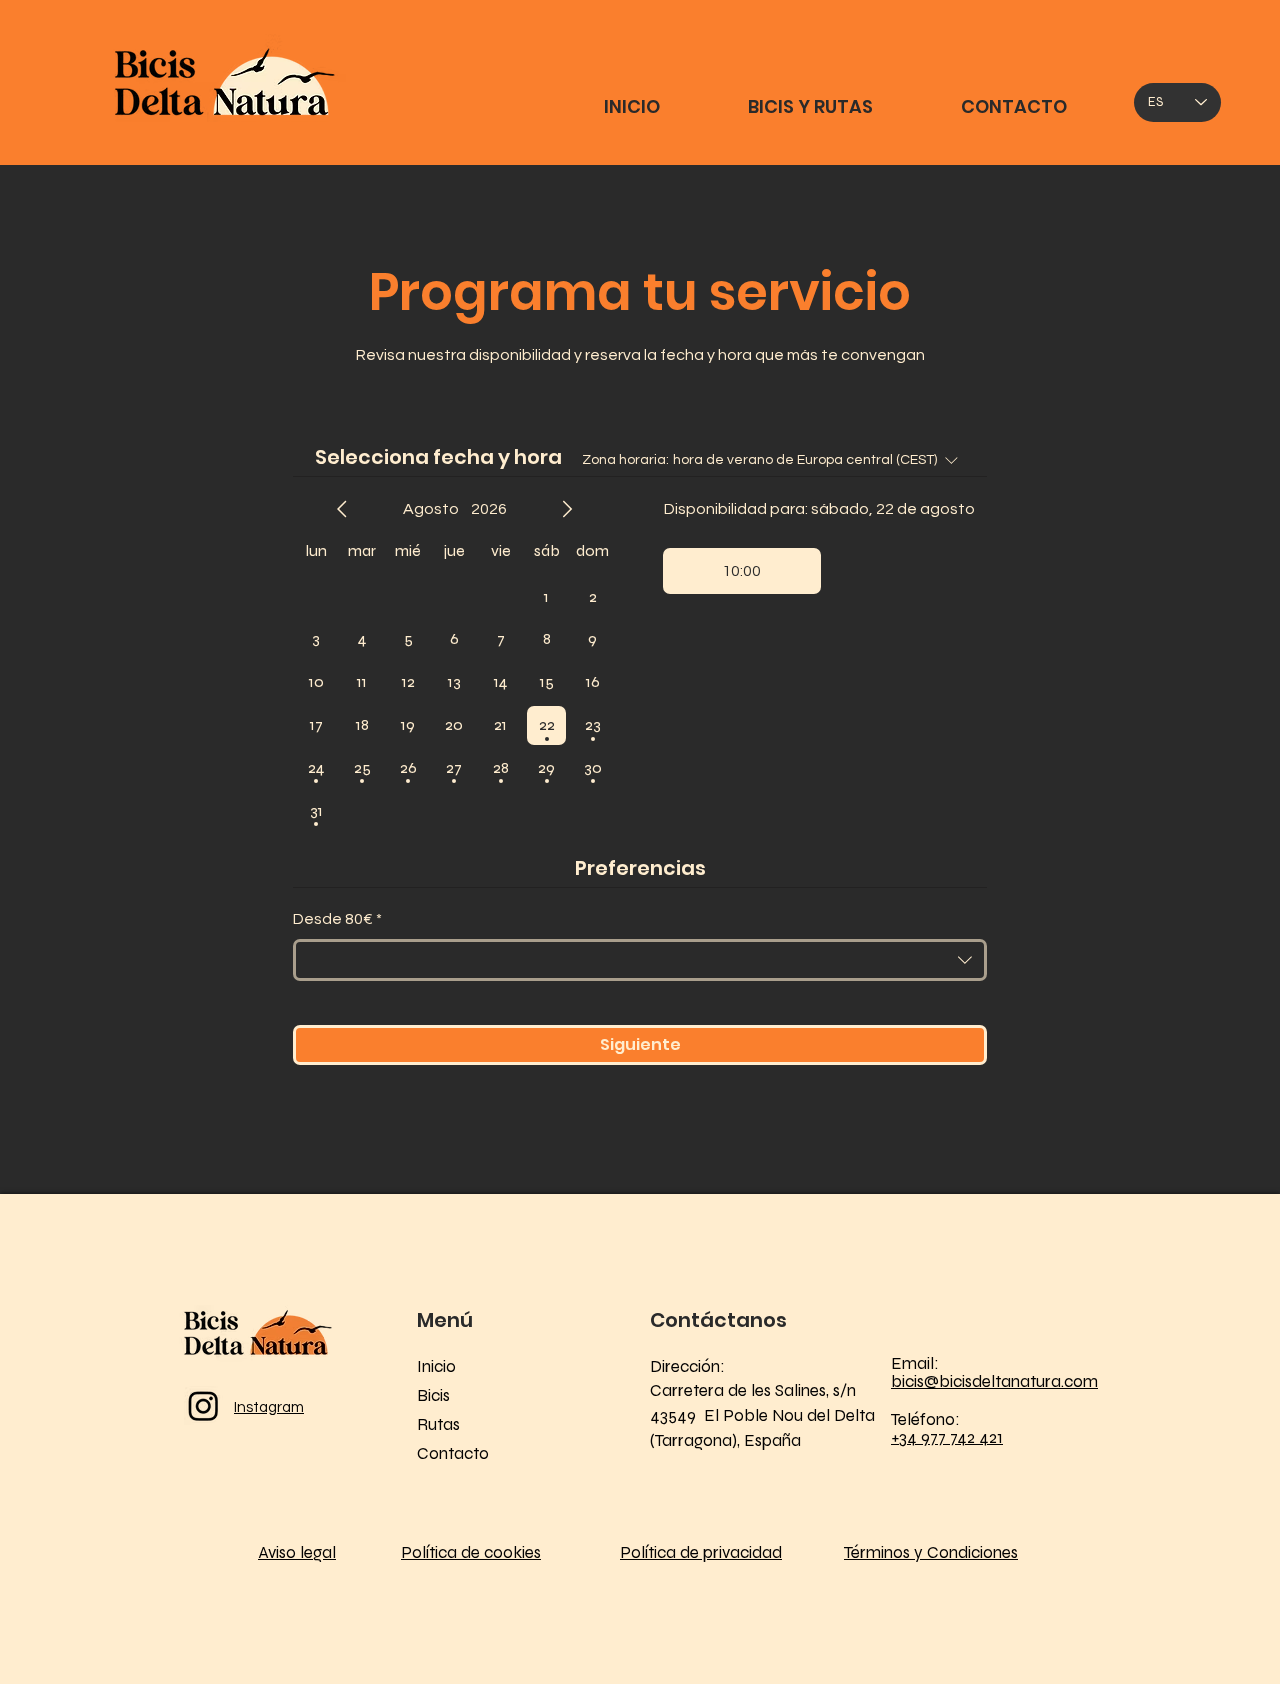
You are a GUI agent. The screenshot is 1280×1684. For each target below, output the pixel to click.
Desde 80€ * (337, 919)
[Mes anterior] (342, 509)
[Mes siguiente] (567, 509)
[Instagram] (203, 1405)
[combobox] (640, 960)
